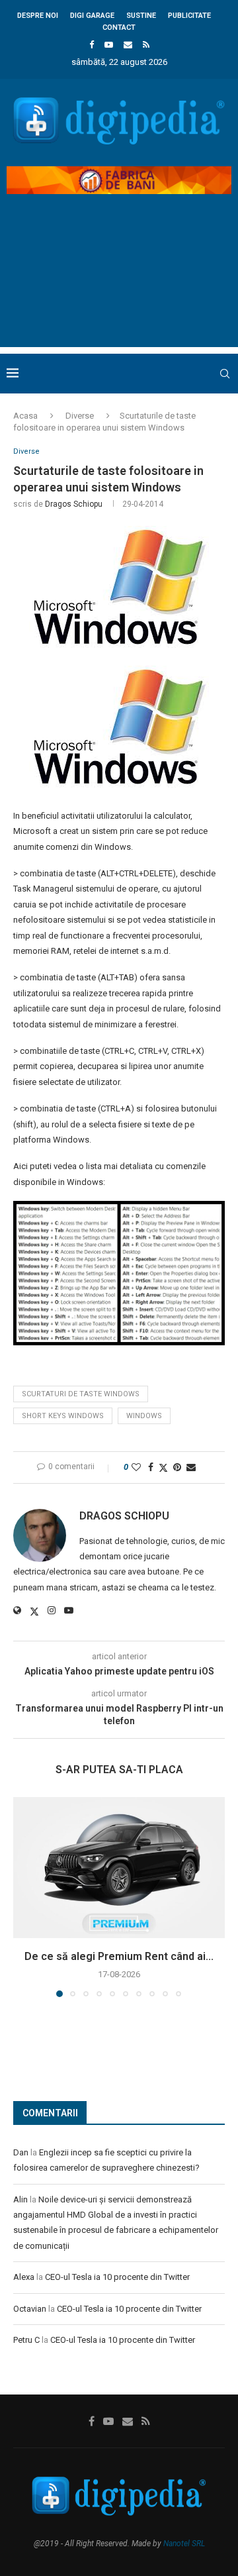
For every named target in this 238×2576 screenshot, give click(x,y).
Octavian (30, 2309)
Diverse (80, 416)
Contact (119, 27)
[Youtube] (109, 45)
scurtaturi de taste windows (81, 1394)
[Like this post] (136, 1467)
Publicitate (189, 16)
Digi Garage (92, 16)
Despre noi (38, 16)
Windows (144, 1416)
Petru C (26, 2340)
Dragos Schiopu (74, 504)
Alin (20, 2199)
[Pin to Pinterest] (177, 1467)
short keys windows (63, 1416)
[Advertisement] (119, 282)
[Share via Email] (191, 1467)
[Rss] (146, 45)
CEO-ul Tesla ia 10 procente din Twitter (117, 2277)
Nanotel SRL (184, 2544)
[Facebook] (92, 45)
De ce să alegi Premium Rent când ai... (119, 1956)
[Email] (128, 45)
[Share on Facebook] (151, 1467)
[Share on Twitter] (163, 1468)
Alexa (24, 2277)
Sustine (141, 16)
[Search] (225, 374)
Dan (21, 2152)
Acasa (25, 416)
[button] (24, 1896)
